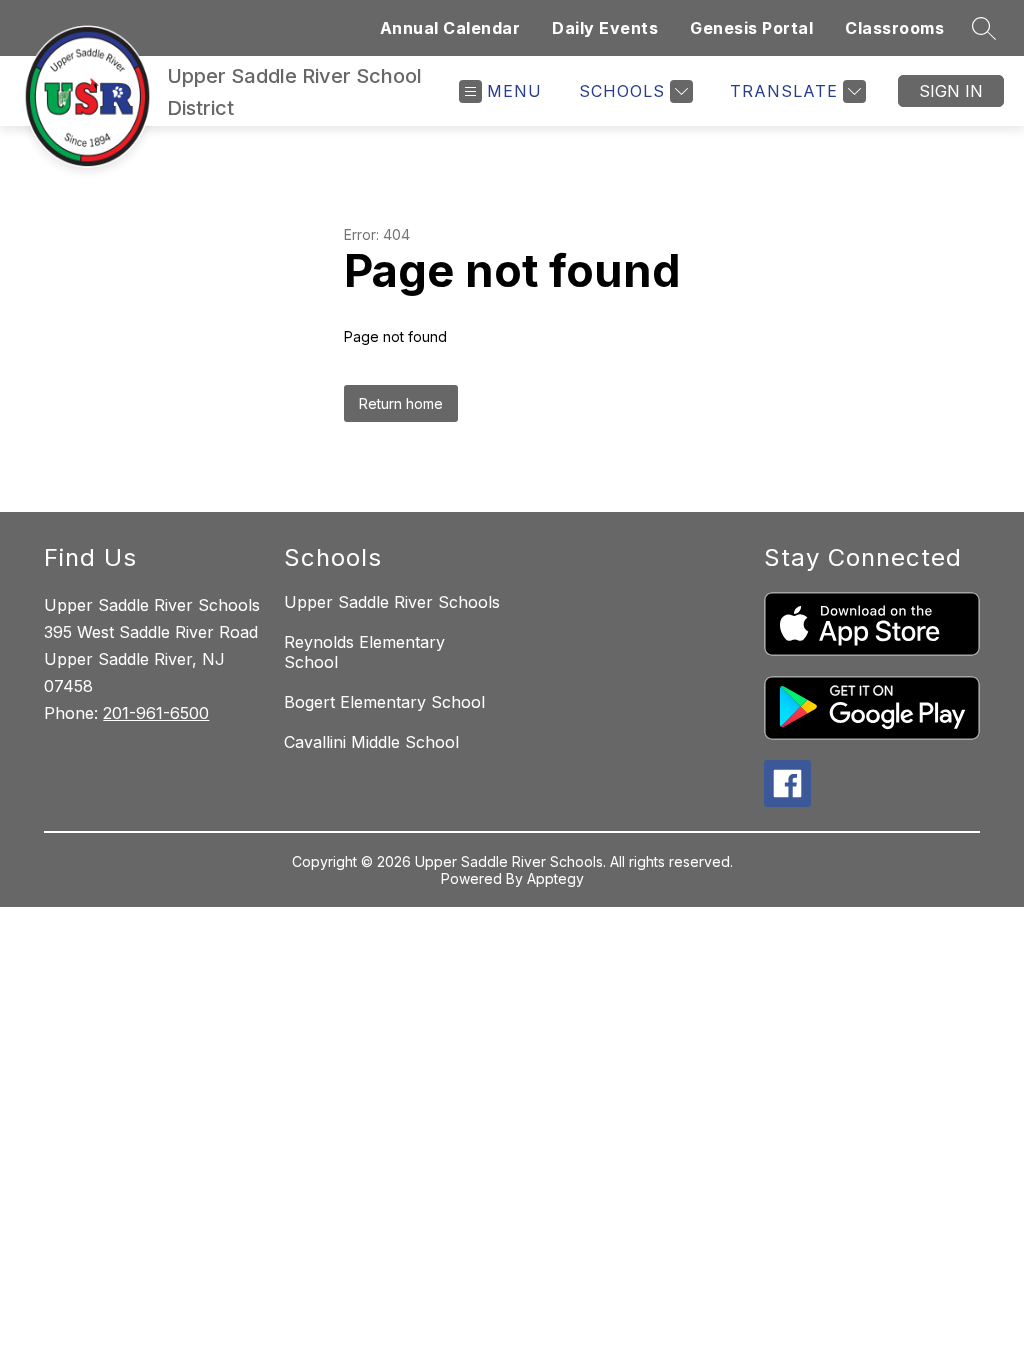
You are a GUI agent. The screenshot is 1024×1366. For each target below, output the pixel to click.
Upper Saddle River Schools (392, 602)
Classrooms (894, 28)
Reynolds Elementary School (364, 652)
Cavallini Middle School (371, 742)
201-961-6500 (156, 713)
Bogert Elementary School (384, 702)
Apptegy (555, 878)
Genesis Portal (751, 28)
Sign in (951, 91)
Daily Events (605, 28)
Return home (401, 403)
